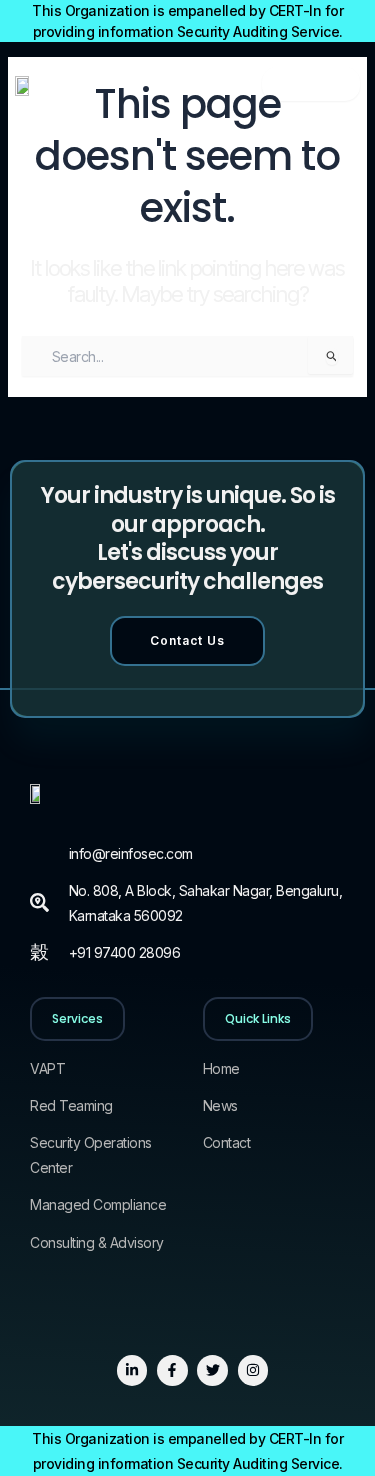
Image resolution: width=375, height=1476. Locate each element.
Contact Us (187, 640)
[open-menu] (311, 84)
